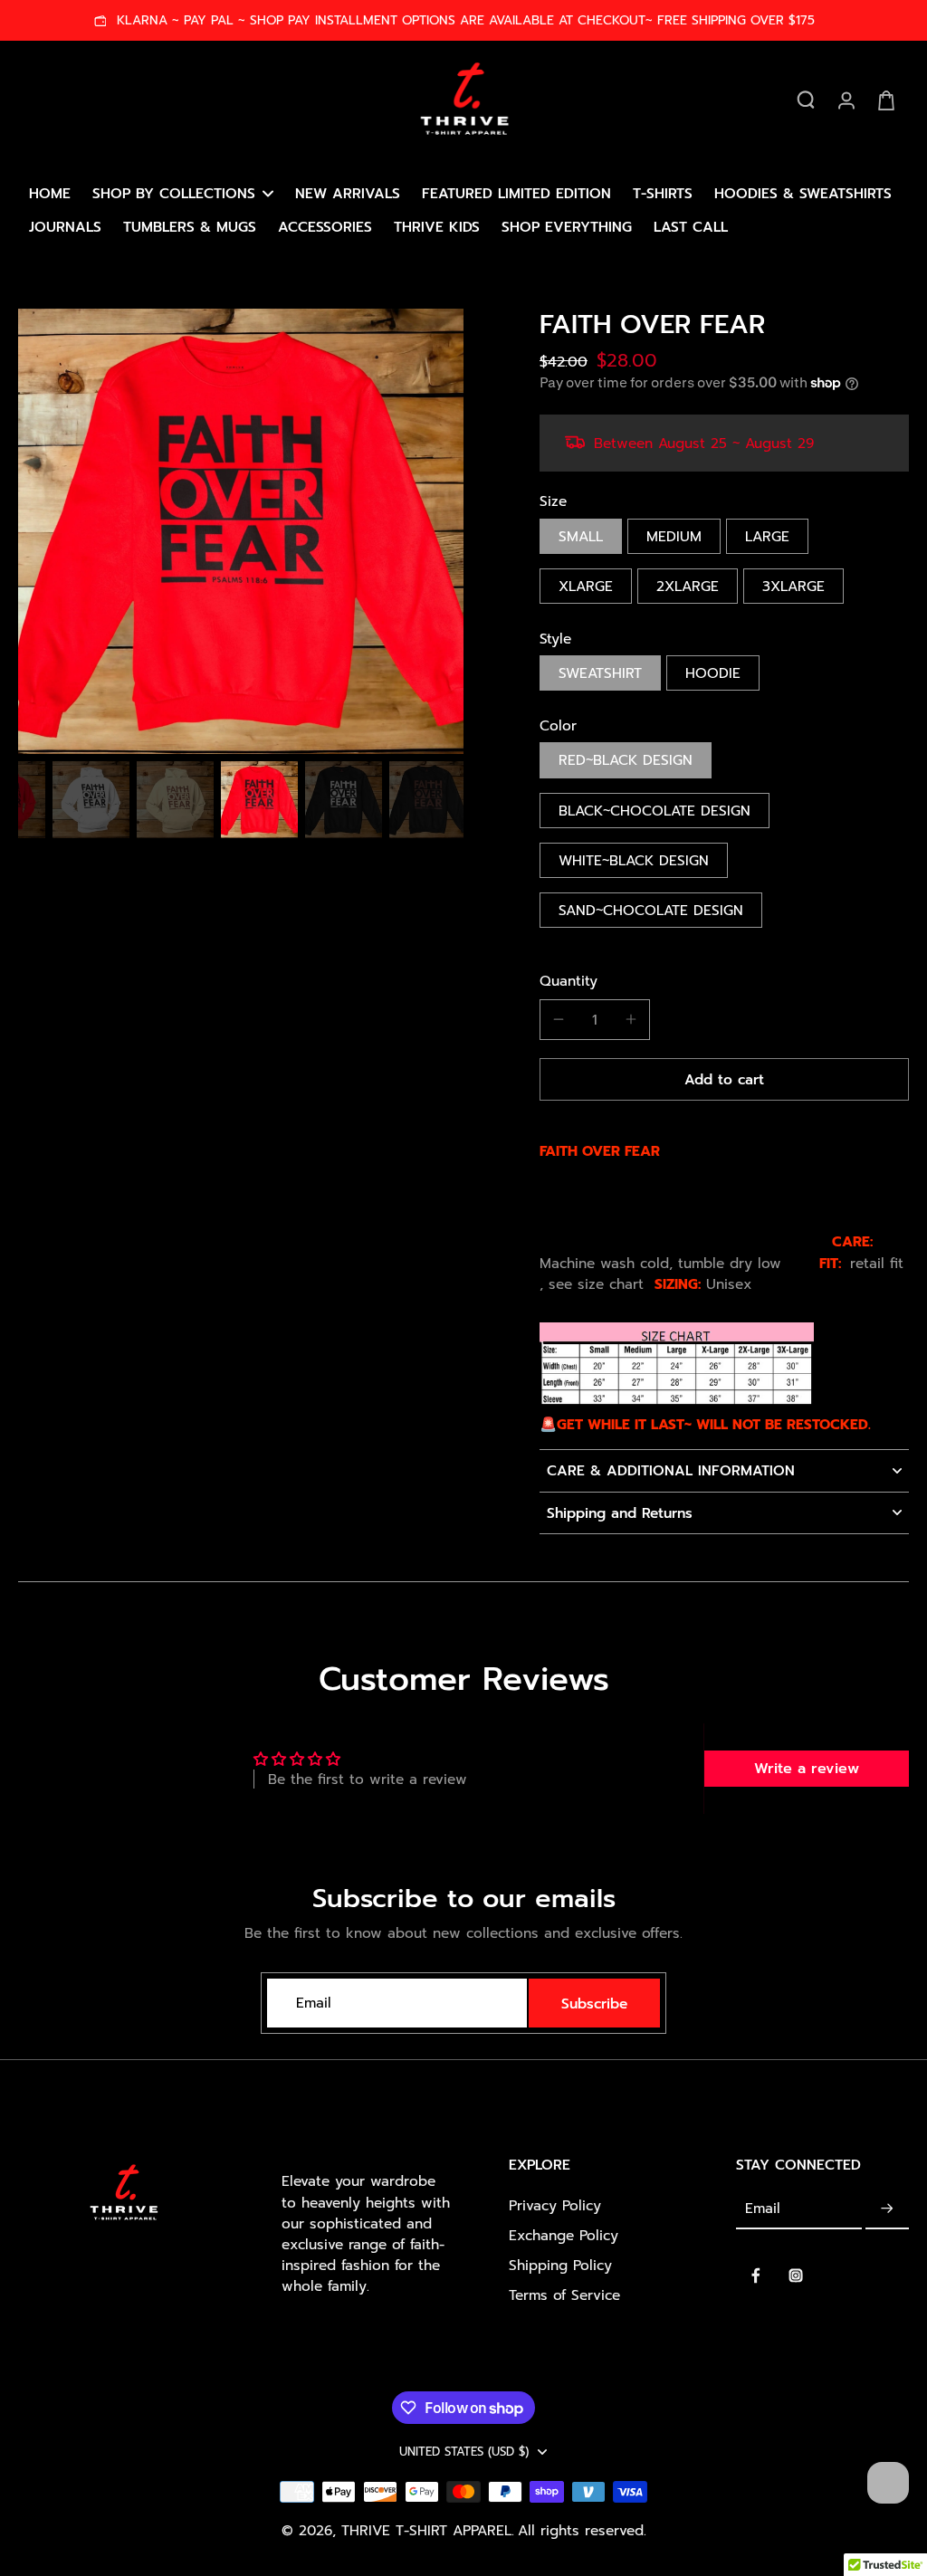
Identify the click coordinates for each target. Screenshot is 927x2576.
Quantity (569, 981)
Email (314, 2004)
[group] (241, 531)
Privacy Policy (555, 2205)
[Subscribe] (887, 2209)
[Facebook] (756, 2275)
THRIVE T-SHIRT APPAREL (426, 2530)
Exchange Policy (564, 2235)
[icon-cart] (885, 100)
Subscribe (594, 2004)
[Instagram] (796, 2275)
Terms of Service (564, 2295)
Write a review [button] (807, 1769)
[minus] (559, 1019)
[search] (806, 100)
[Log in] (846, 100)
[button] (724, 1079)
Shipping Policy (560, 2265)
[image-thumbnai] (91, 800)
